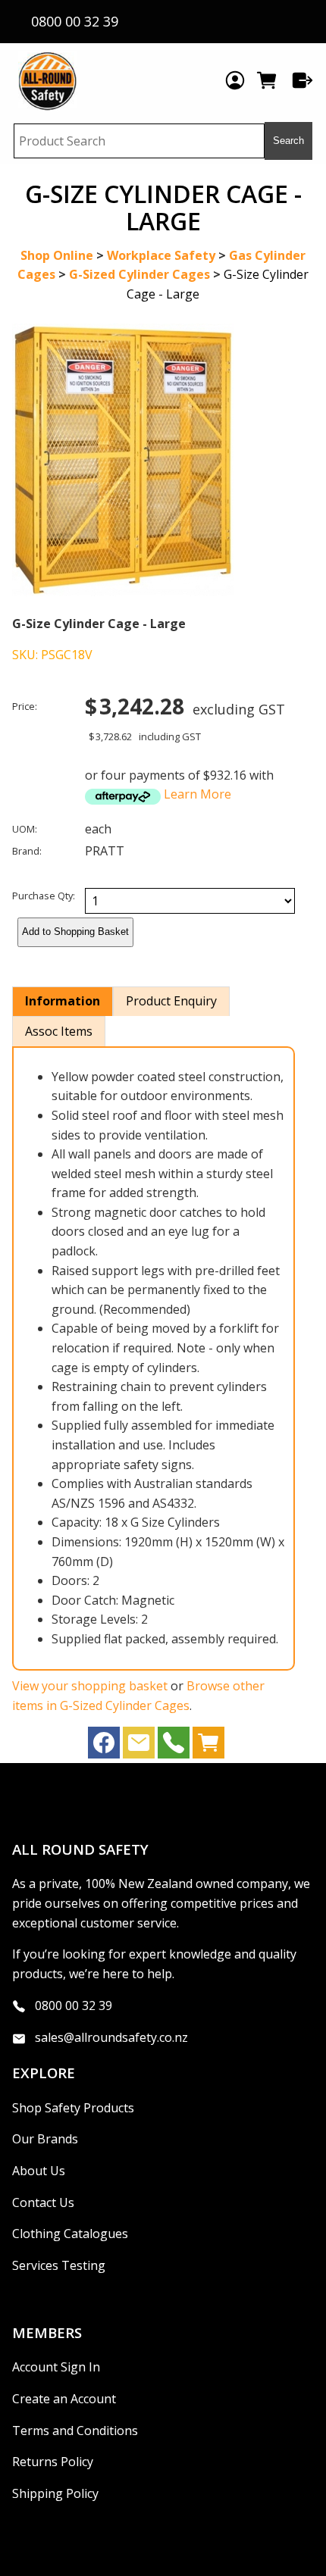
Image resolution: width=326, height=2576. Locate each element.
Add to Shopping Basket (75, 932)
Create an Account (64, 2399)
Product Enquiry (171, 1001)
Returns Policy (53, 2462)
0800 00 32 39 (74, 2005)
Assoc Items (59, 1031)
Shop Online (57, 255)
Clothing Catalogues (70, 2234)
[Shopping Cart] (269, 80)
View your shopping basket (90, 1686)
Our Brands (45, 2139)
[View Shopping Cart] (208, 1746)
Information (63, 1001)
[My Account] (235, 80)
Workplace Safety (161, 255)
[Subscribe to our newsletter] (139, 1746)
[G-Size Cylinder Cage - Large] (123, 592)
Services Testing (59, 2265)
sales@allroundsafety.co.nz (111, 2037)
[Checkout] (302, 80)
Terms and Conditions (75, 2431)
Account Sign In (56, 2367)
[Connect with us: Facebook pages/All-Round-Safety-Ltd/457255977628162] (104, 1746)
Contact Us (43, 2202)
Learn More (197, 794)
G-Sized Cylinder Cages (139, 274)
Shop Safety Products (73, 2108)
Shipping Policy (55, 2493)
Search (288, 141)
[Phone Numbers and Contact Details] (174, 1746)
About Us (39, 2171)
